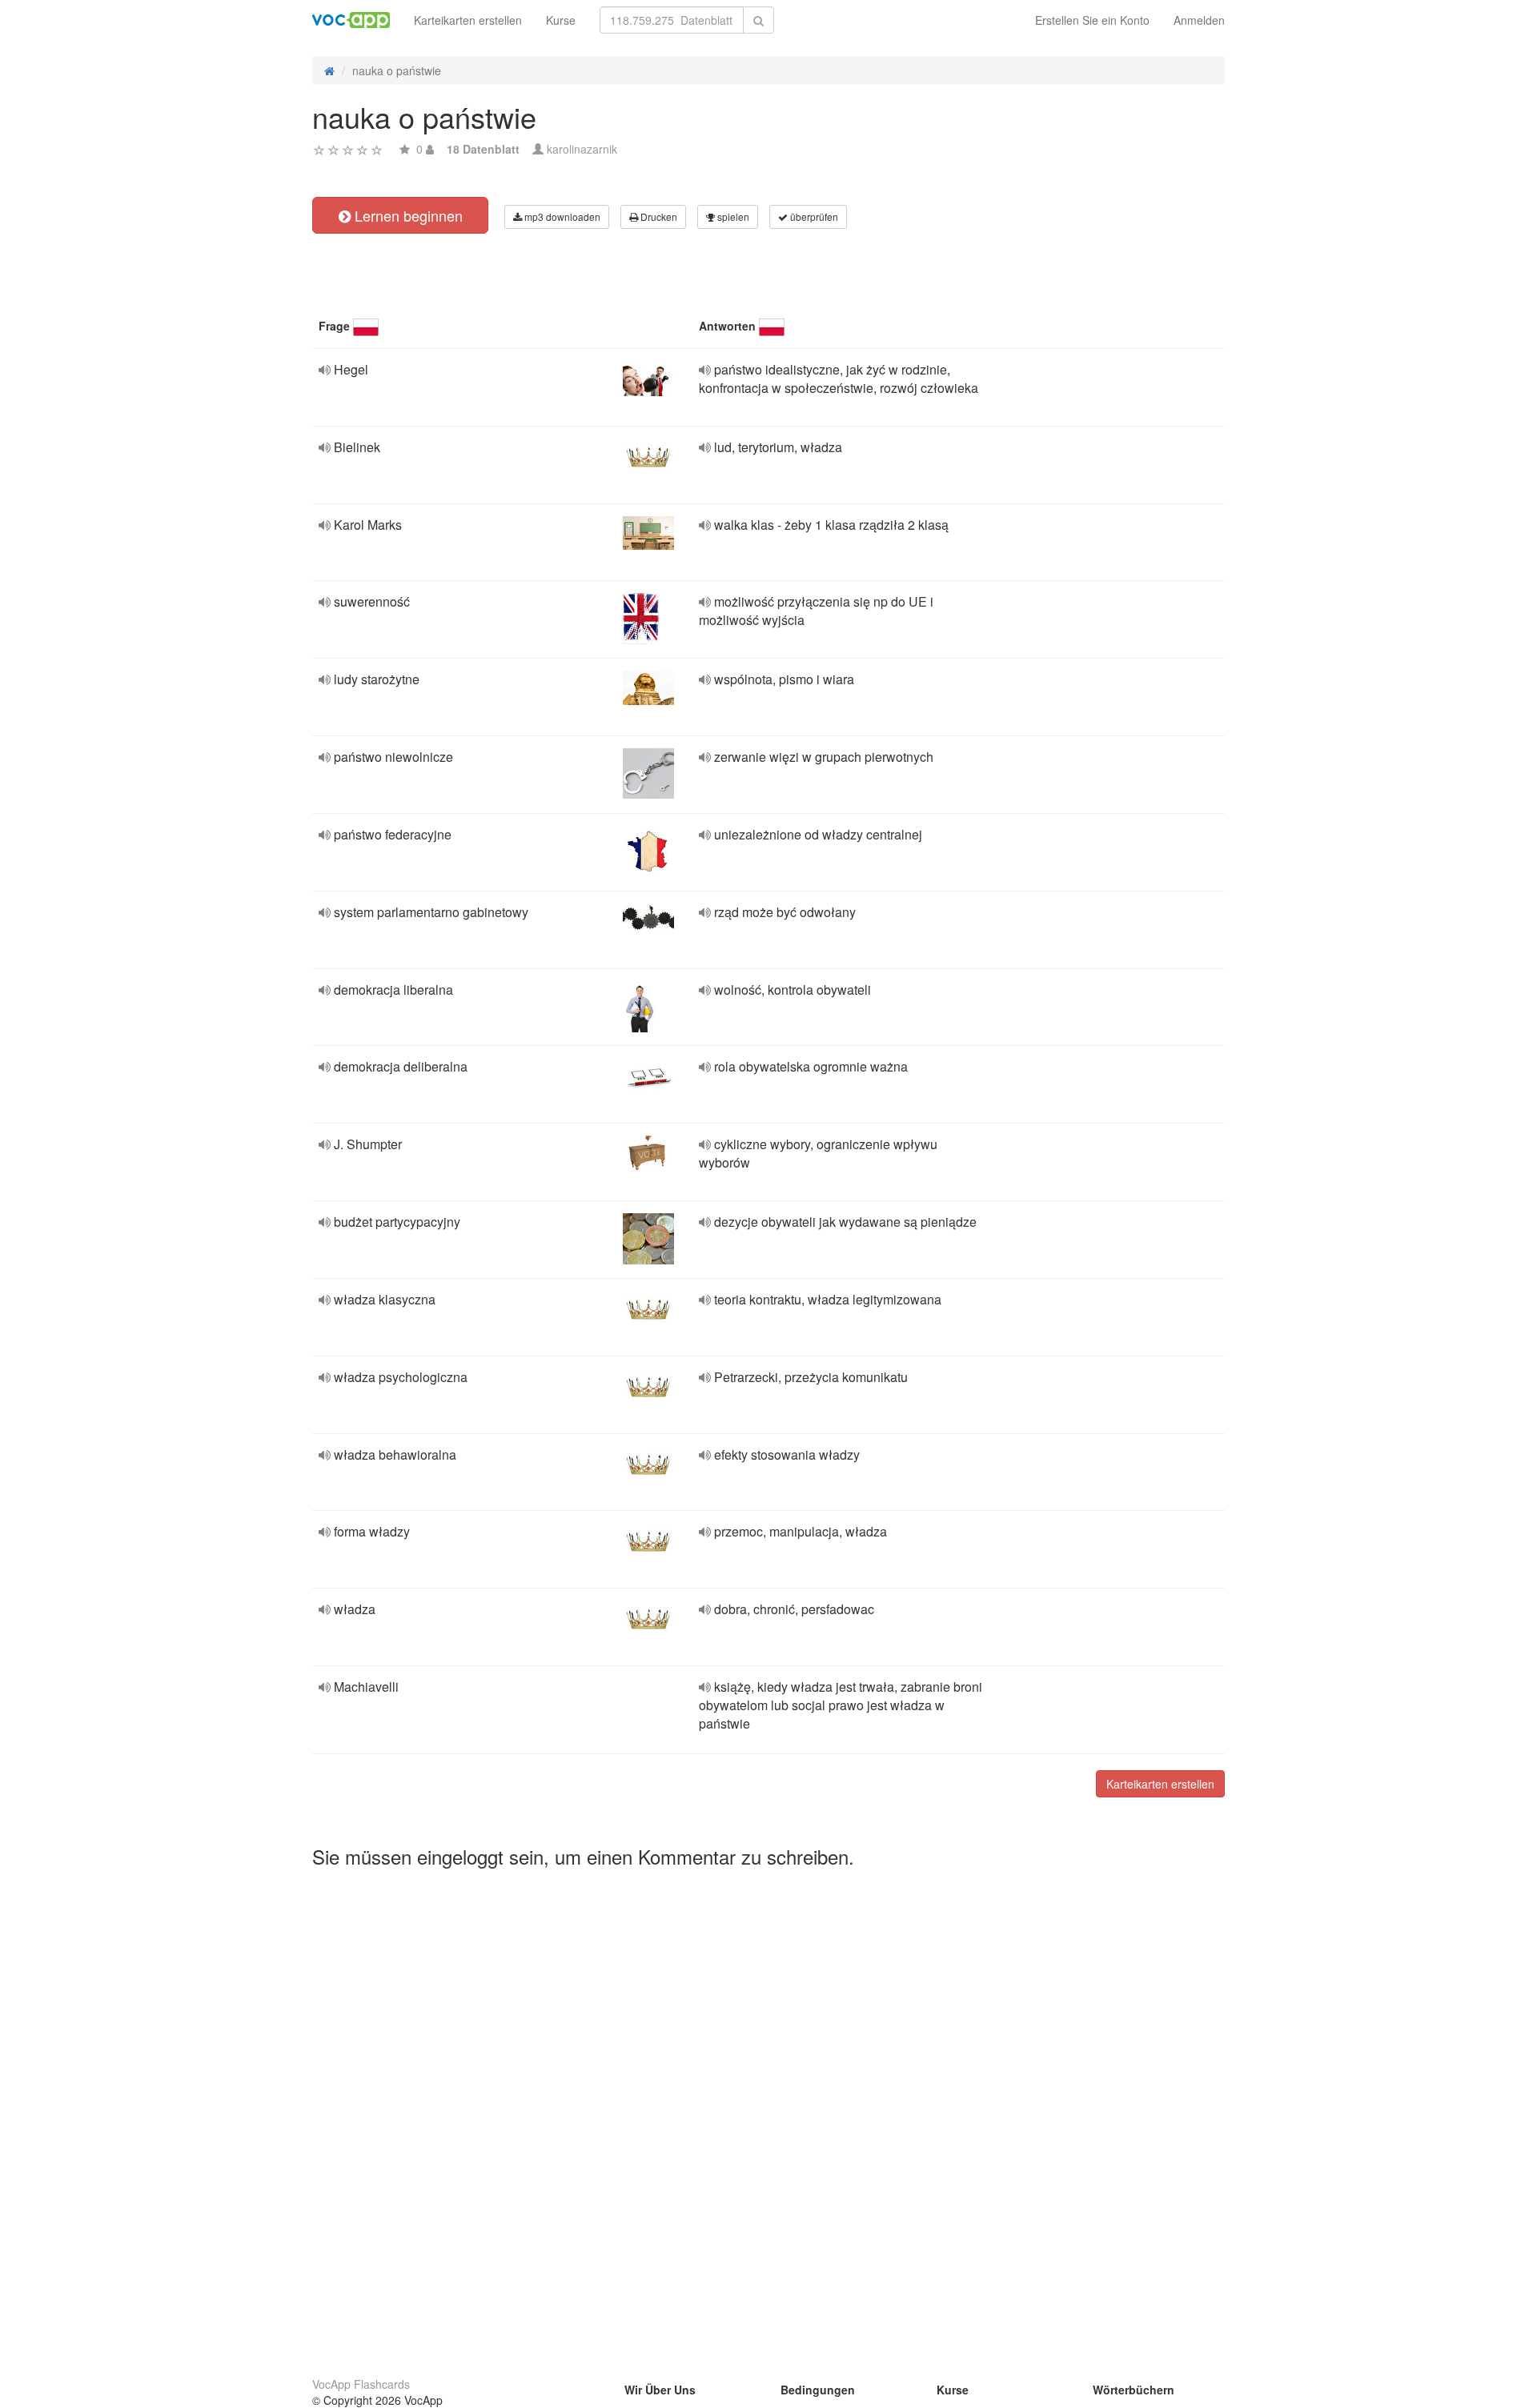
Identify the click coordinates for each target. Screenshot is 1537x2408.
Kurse (561, 20)
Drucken (658, 216)
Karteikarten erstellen (468, 20)
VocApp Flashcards (361, 2384)
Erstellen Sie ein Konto (1092, 20)
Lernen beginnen (407, 215)
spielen (732, 216)
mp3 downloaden (561, 216)
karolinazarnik (582, 149)
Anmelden (1199, 20)
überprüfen (813, 216)
